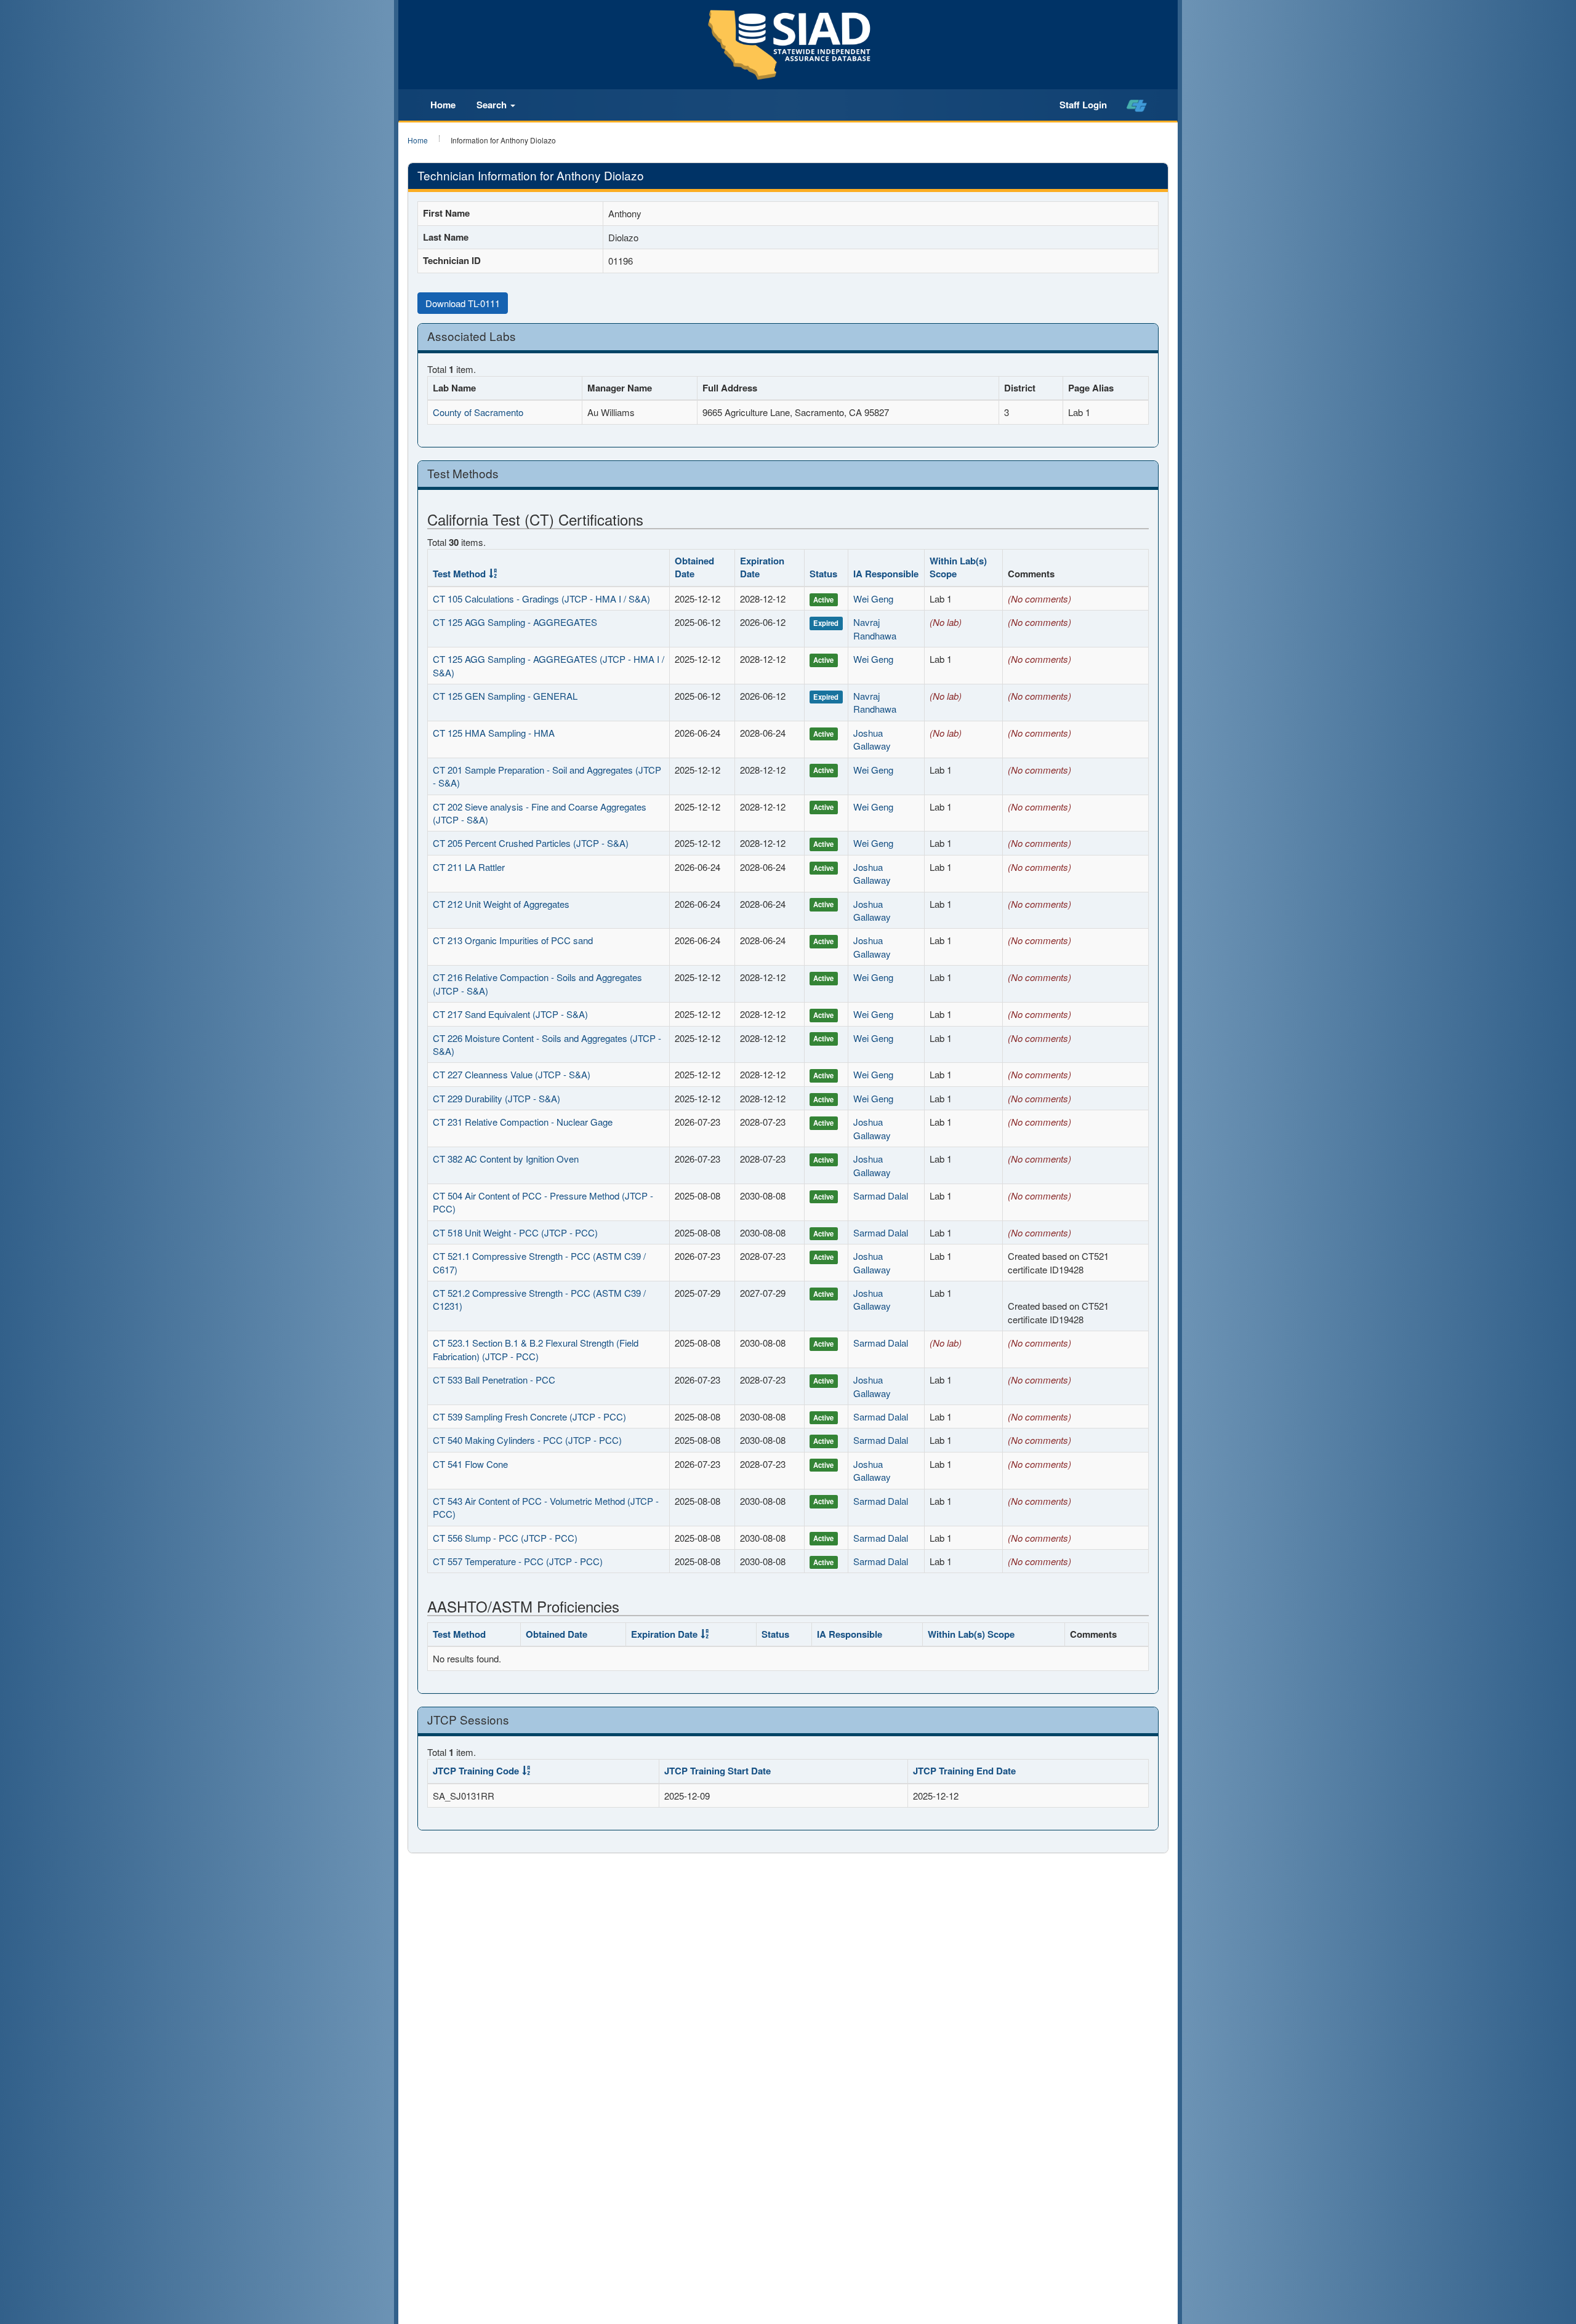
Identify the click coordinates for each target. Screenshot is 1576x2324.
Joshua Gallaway (872, 739)
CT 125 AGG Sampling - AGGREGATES (515, 622)
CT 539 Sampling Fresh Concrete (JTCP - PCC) (529, 1416)
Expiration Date (762, 567)
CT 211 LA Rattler (469, 867)
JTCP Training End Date (964, 1771)
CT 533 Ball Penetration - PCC (494, 1380)
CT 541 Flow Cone (470, 1464)
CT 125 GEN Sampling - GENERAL (505, 696)
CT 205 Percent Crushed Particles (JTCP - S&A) (531, 843)
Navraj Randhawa (875, 628)
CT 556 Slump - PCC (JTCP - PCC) (505, 1538)
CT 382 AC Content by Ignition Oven (506, 1159)
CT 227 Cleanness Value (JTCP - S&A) (512, 1074)
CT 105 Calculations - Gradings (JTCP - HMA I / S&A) (541, 599)
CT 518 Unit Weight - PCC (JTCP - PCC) (515, 1232)
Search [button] (493, 105)
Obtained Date (694, 567)
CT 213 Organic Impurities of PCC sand (513, 940)
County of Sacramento (478, 412)
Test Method (459, 574)
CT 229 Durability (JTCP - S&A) (497, 1098)
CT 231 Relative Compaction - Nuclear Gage (523, 1122)
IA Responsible (886, 574)
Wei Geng (873, 599)
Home (443, 105)
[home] (1137, 105)
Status (823, 574)
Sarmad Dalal (881, 1196)
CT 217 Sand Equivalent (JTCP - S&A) (510, 1014)
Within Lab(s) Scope (958, 567)
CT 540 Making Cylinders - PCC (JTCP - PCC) (527, 1440)
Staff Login (1083, 105)
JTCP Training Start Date (718, 1771)
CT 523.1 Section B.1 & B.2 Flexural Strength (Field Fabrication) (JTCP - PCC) (536, 1349)
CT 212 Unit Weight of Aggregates (501, 904)
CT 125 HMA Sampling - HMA (494, 733)
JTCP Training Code (476, 1771)
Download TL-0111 (463, 303)
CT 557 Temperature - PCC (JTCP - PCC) (518, 1561)
